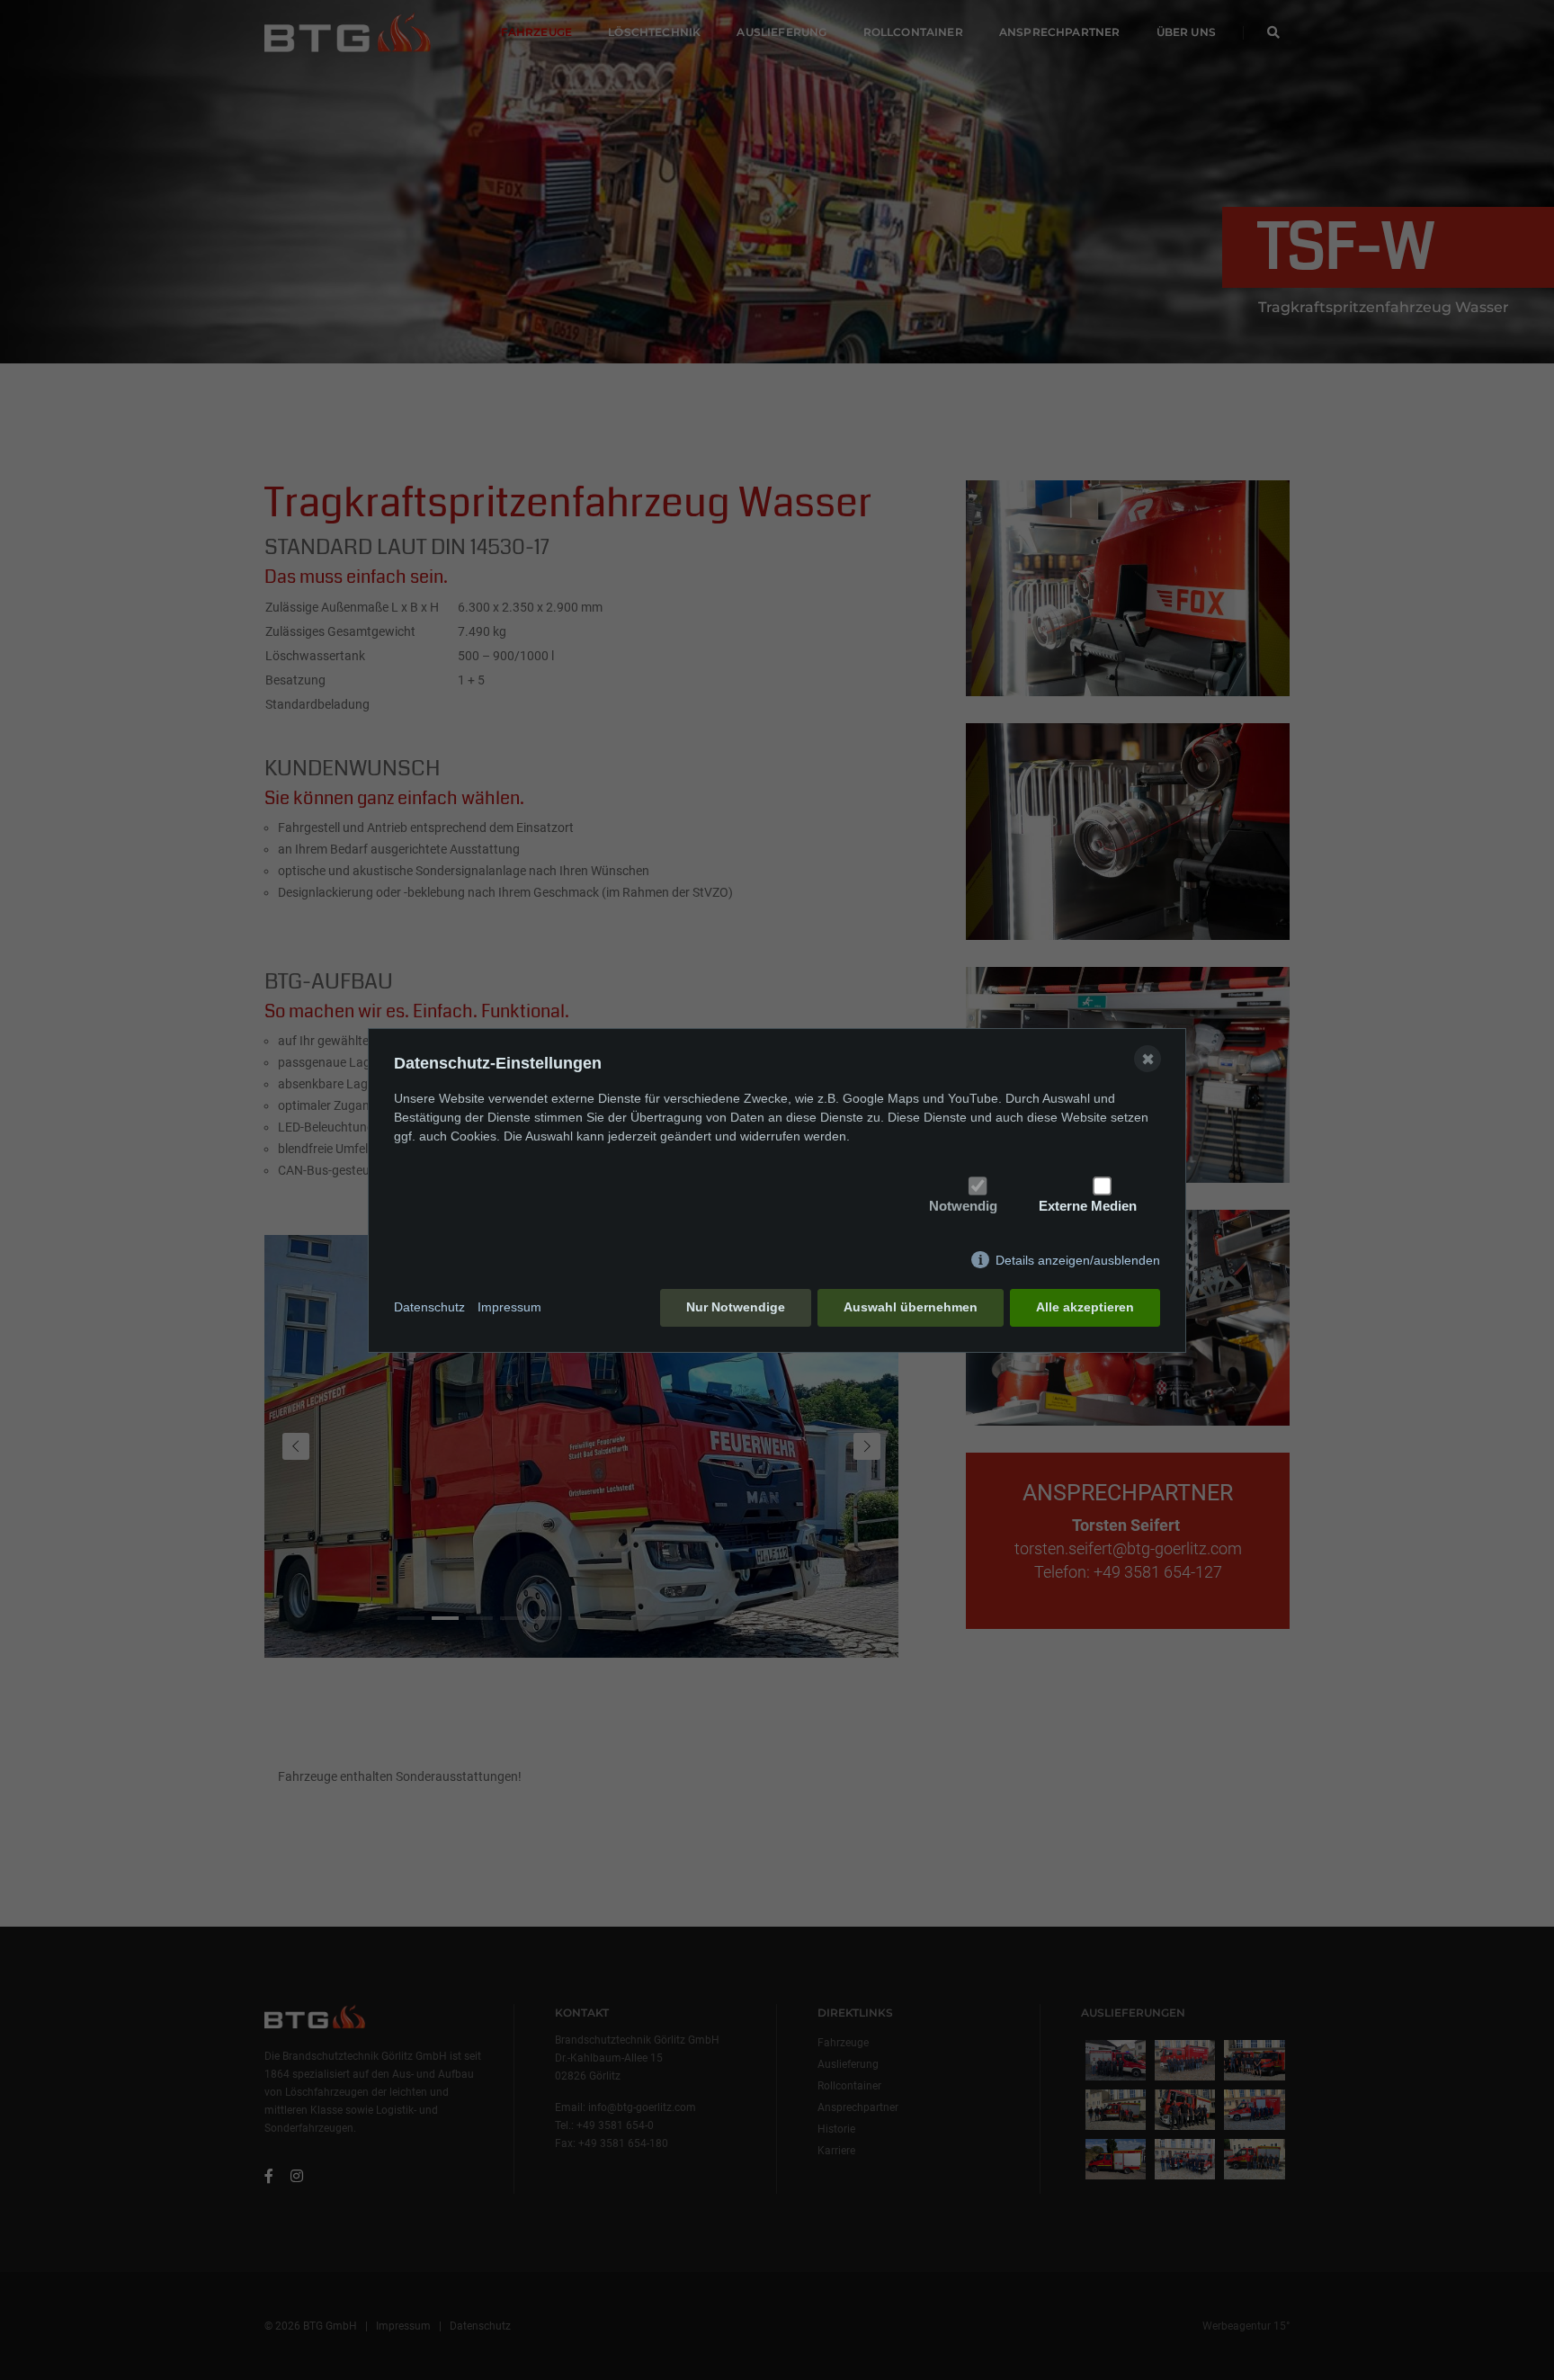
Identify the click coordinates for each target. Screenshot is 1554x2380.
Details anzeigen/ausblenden (1078, 1260)
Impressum (509, 1307)
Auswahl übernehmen (911, 1307)
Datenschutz (429, 1307)
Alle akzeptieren (1085, 1307)
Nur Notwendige (736, 1307)
